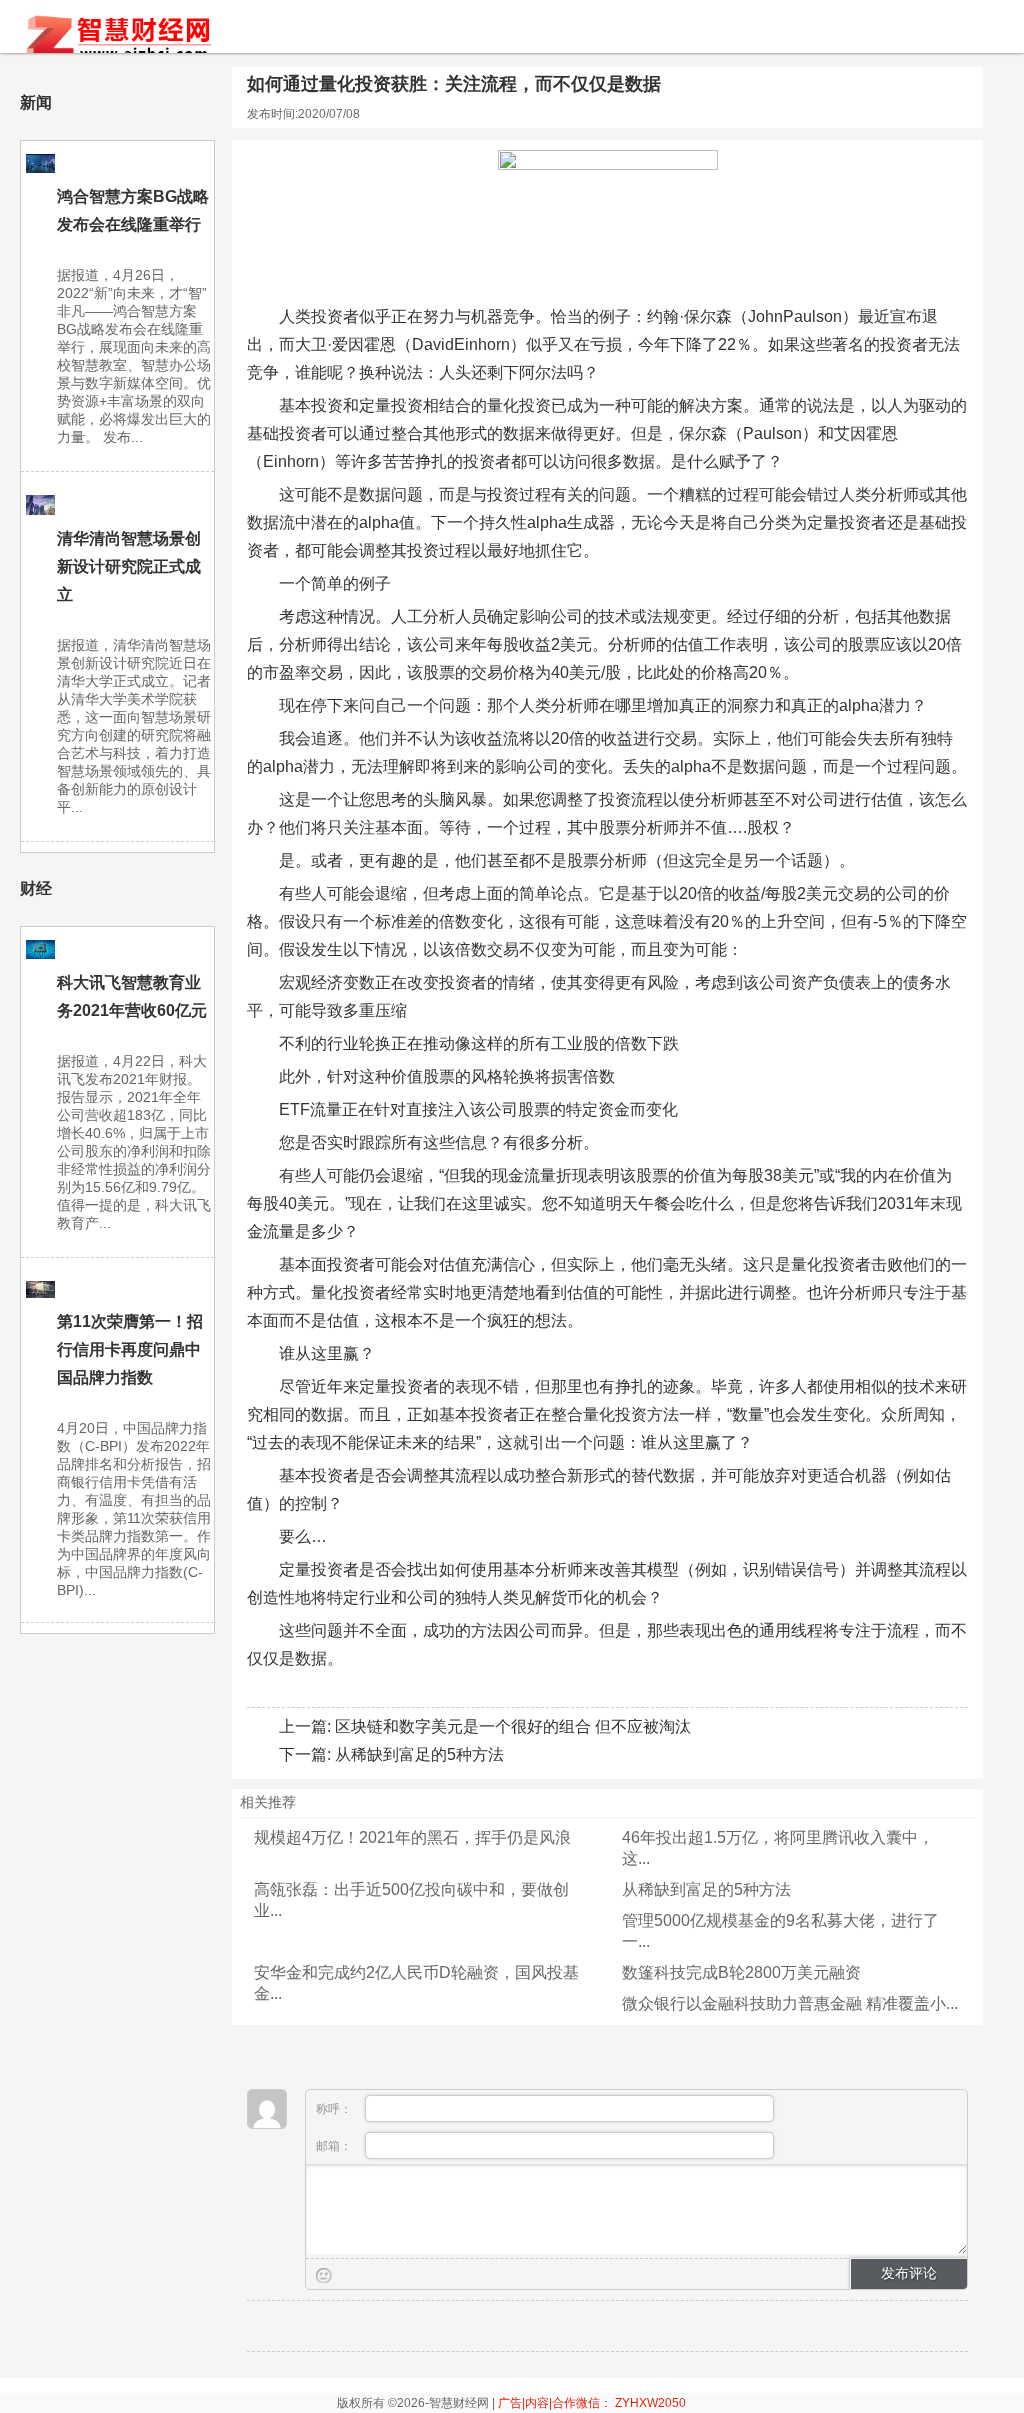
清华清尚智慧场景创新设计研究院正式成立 (129, 566)
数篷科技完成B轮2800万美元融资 (741, 1972)
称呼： (335, 2109)
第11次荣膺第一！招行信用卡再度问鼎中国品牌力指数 (130, 1349)
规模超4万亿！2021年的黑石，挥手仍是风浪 (412, 1837)
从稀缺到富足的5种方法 (419, 1754)
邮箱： (335, 2146)
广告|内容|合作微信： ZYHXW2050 (592, 2403)
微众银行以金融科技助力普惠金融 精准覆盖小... (790, 2003)
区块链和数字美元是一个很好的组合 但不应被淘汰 (513, 1726)
